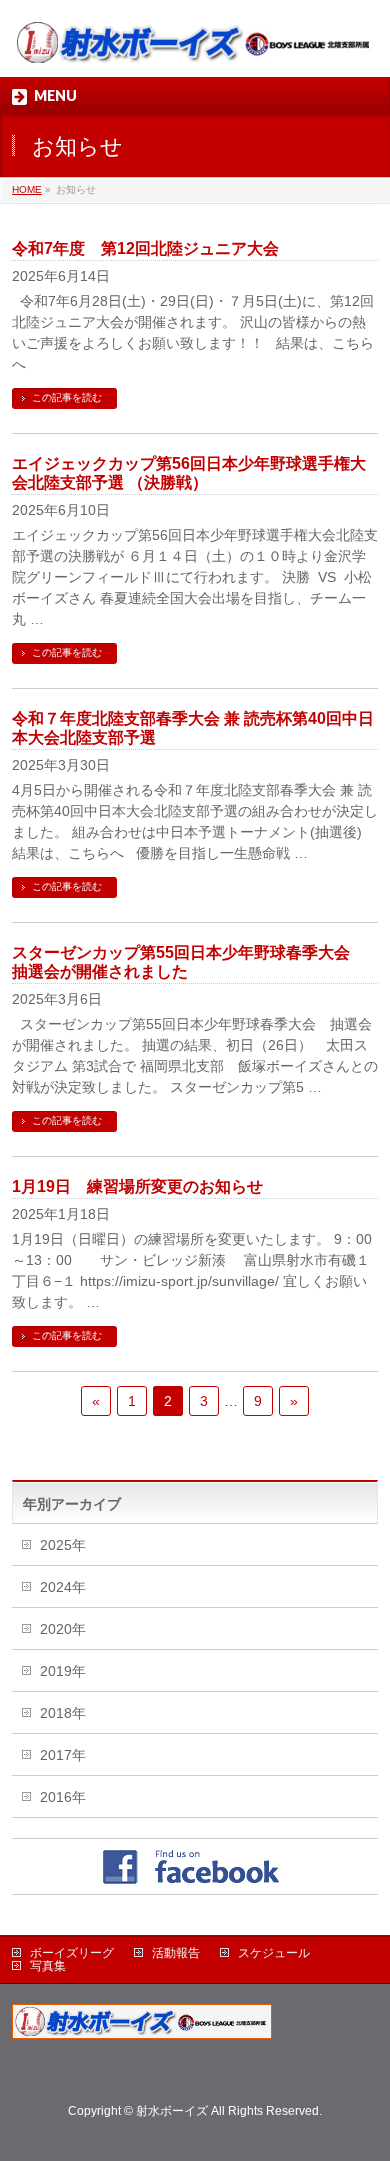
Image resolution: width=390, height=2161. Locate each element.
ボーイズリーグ (72, 1953)
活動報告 (176, 1953)
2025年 (63, 1545)
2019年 (63, 1671)
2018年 (63, 1713)
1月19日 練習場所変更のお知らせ (137, 1186)
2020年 (63, 1629)
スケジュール (274, 1953)
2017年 (63, 1755)
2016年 (63, 1797)
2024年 (63, 1587)
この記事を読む (67, 397)
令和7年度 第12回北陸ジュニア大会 (145, 248)
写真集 (48, 1966)
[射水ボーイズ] (195, 44)
